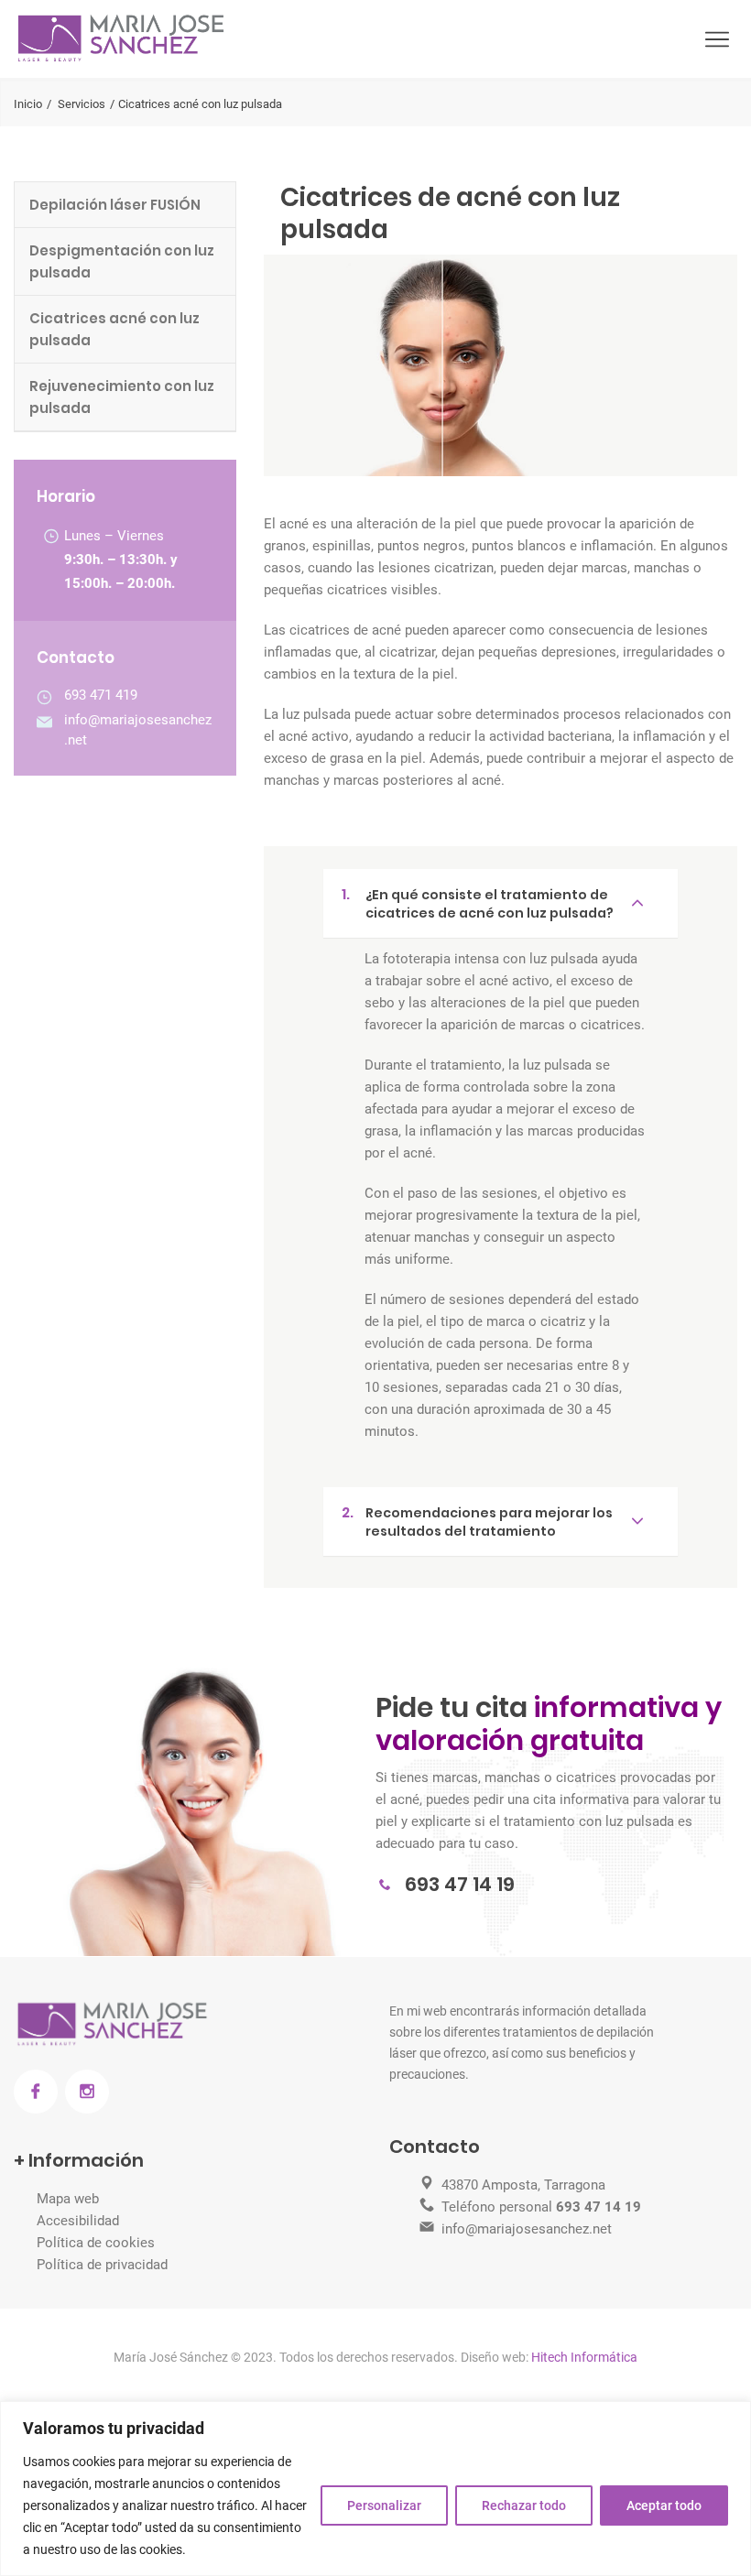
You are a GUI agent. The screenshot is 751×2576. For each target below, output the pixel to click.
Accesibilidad (78, 2221)
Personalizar (384, 2505)
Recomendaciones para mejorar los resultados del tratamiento (477, 1521)
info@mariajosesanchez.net (527, 2229)
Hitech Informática (583, 2357)
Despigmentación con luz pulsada (122, 261)
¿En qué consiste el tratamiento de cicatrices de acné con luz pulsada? (478, 903)
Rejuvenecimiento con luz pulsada (122, 397)
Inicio (28, 104)
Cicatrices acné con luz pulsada (114, 329)
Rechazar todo (524, 2505)
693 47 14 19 (460, 1884)
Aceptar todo (664, 2505)
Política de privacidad (102, 2265)
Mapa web (68, 2199)
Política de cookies (96, 2243)
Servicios (82, 104)
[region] (375, 2489)
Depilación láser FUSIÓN (115, 205)
